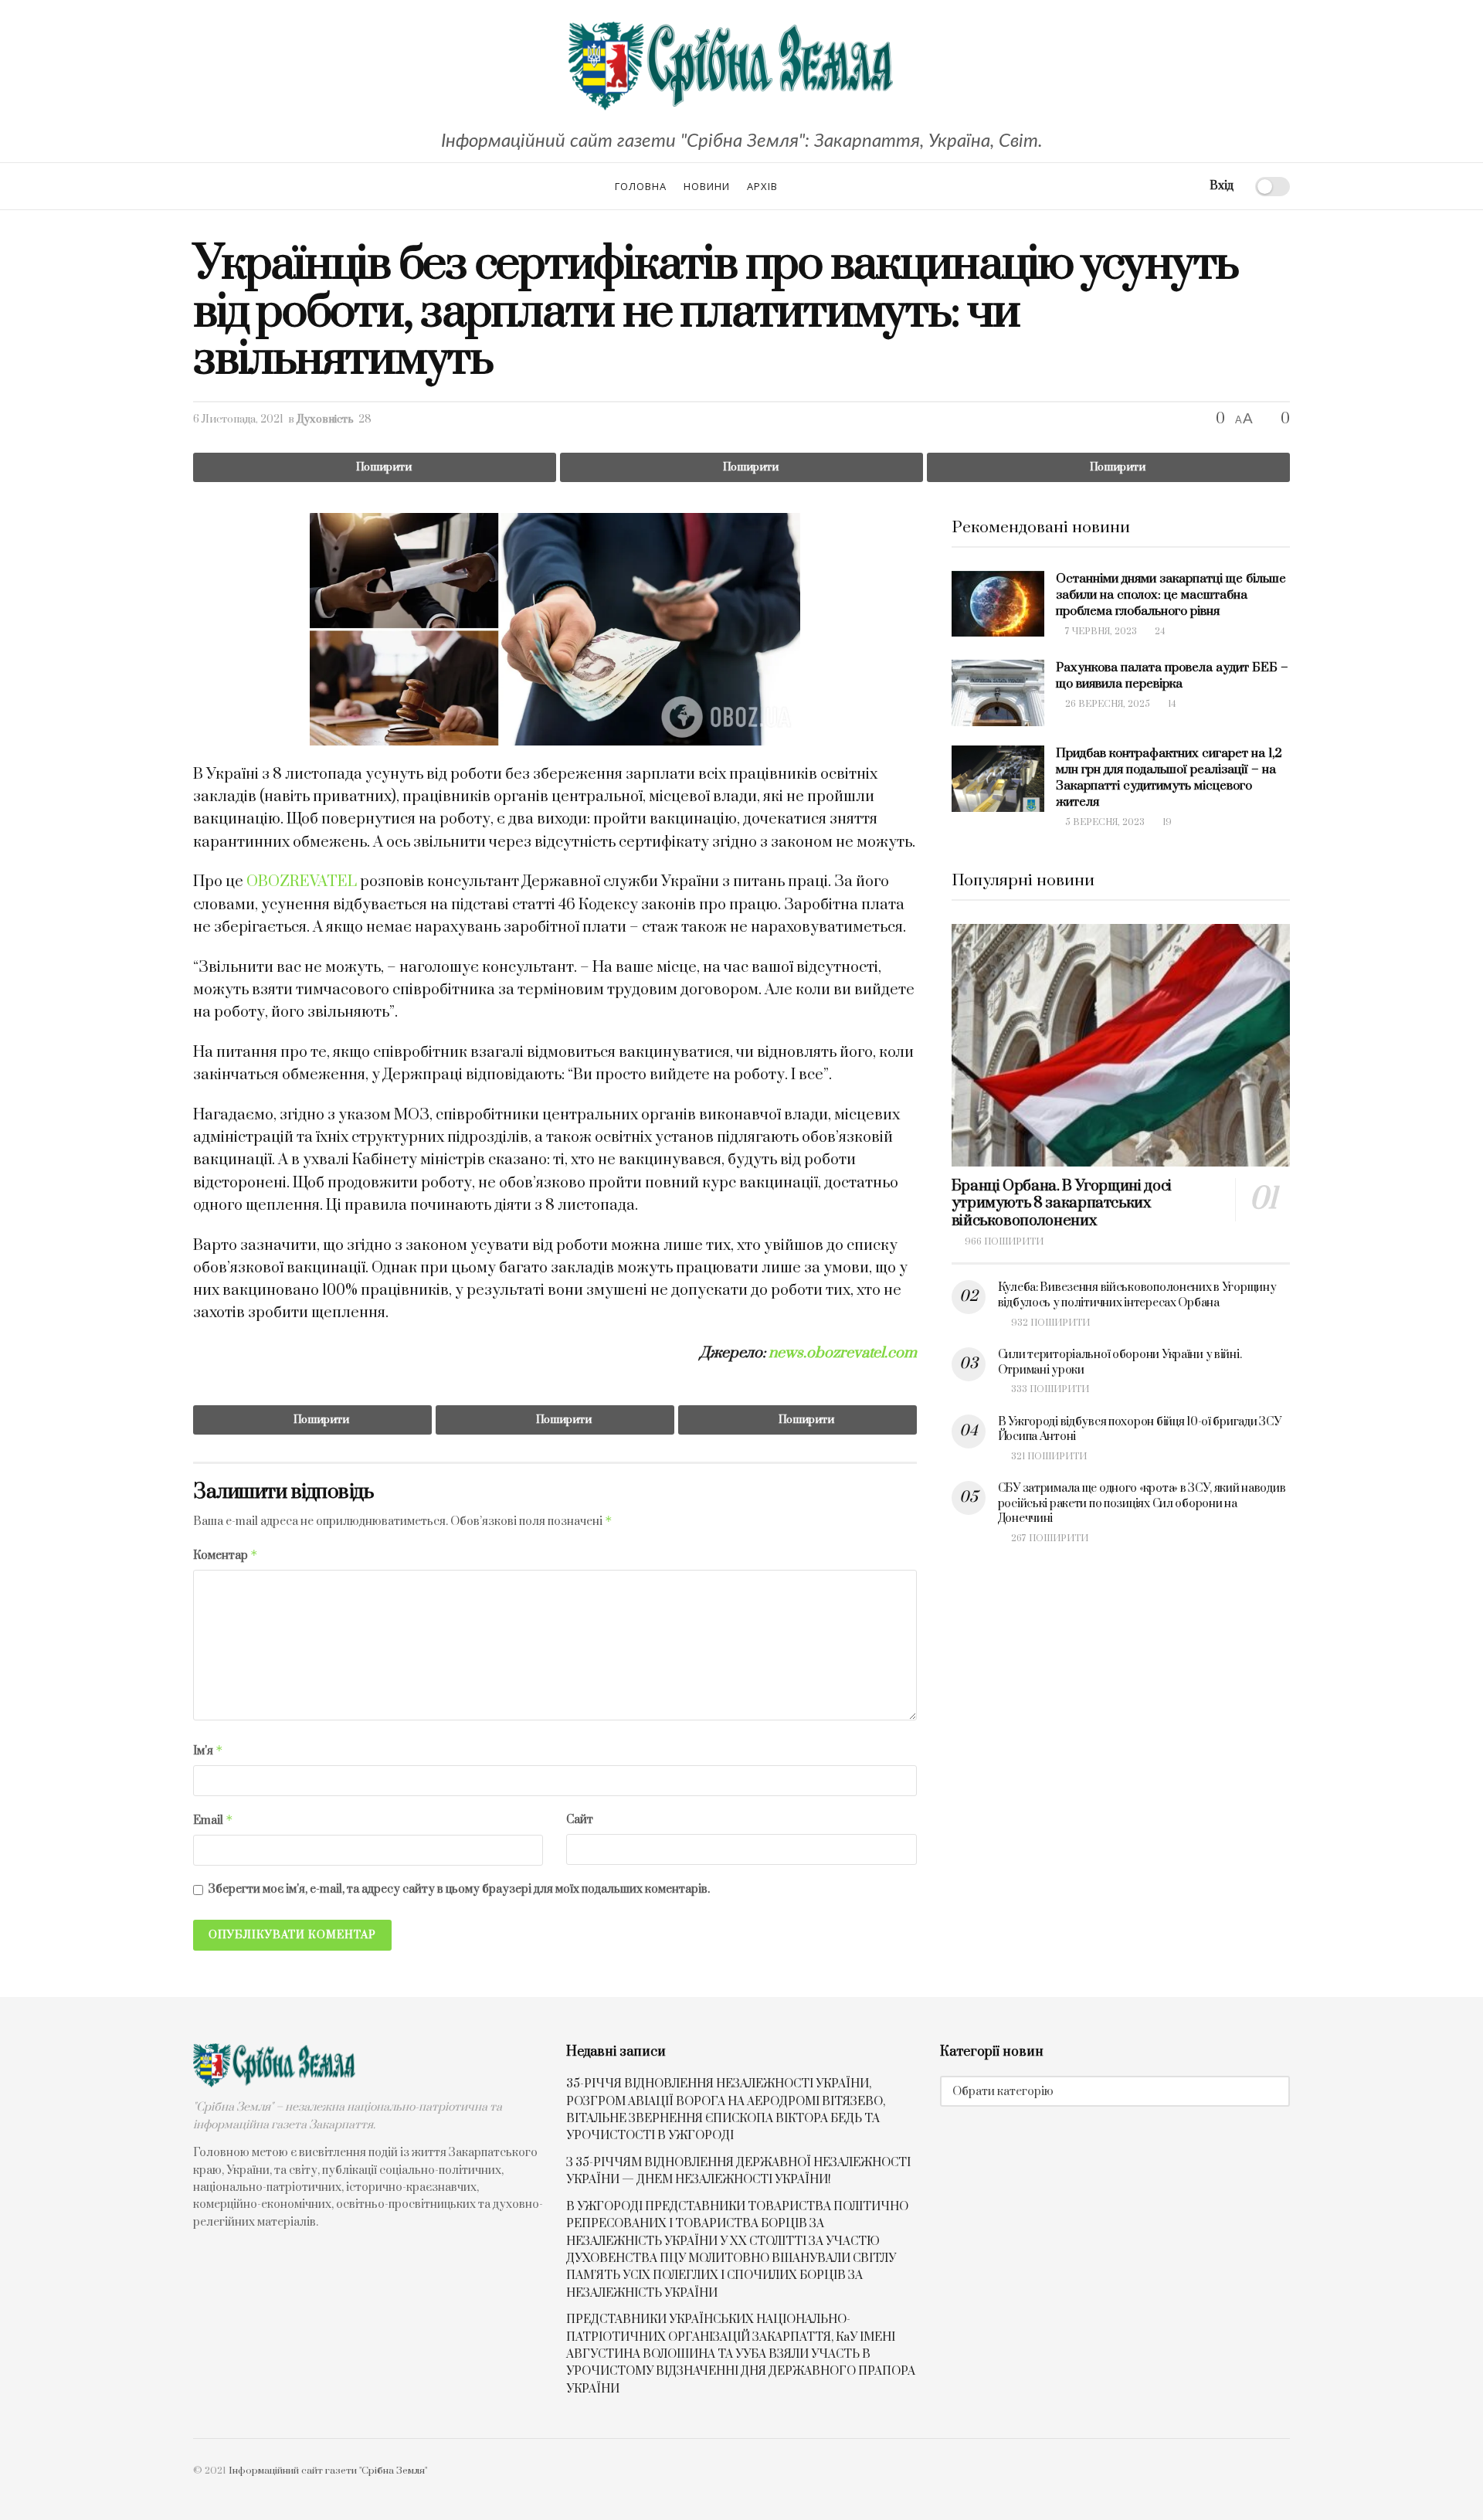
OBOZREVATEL (302, 882)
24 (1159, 632)
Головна (641, 186)
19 (1166, 822)
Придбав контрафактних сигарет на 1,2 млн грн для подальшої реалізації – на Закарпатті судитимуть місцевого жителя (1169, 778)
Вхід (1220, 186)
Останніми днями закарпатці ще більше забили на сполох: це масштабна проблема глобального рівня (1171, 595)
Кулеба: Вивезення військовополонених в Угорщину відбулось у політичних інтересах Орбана (1137, 1295)
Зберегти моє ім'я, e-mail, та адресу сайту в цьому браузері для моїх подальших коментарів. (459, 1889)
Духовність (325, 419)
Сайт (580, 1820)
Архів (762, 186)
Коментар (226, 1555)
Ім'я (208, 1751)
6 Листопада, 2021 (238, 419)
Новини (707, 186)
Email (213, 1820)
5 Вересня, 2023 (1104, 822)
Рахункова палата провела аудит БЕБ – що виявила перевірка (1172, 676)
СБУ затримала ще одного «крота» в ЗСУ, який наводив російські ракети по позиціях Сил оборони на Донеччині (1142, 1503)
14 (1171, 704)
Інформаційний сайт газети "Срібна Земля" (328, 2471)
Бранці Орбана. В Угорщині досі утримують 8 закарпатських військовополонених (1062, 1204)
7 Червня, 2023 (1100, 632)
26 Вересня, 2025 (1106, 704)
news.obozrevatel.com (843, 1353)
